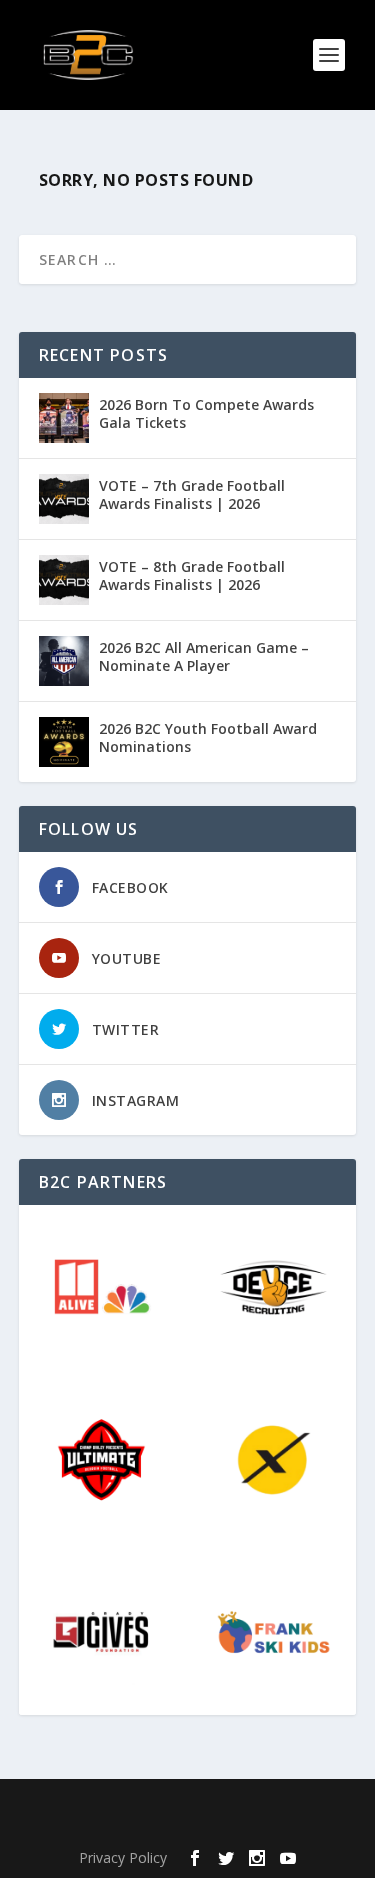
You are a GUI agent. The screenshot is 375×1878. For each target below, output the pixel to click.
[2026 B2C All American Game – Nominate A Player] (64, 661)
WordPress (187, 1828)
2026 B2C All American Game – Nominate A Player (204, 656)
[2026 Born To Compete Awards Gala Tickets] (64, 418)
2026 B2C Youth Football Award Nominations (208, 737)
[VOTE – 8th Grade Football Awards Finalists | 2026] (64, 580)
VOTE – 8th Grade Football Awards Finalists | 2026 (192, 575)
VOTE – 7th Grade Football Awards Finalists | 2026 (192, 494)
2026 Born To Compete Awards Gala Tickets (206, 413)
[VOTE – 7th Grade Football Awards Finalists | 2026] (64, 499)
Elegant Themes (183, 1806)
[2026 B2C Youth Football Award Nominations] (64, 742)
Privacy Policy (123, 1857)
